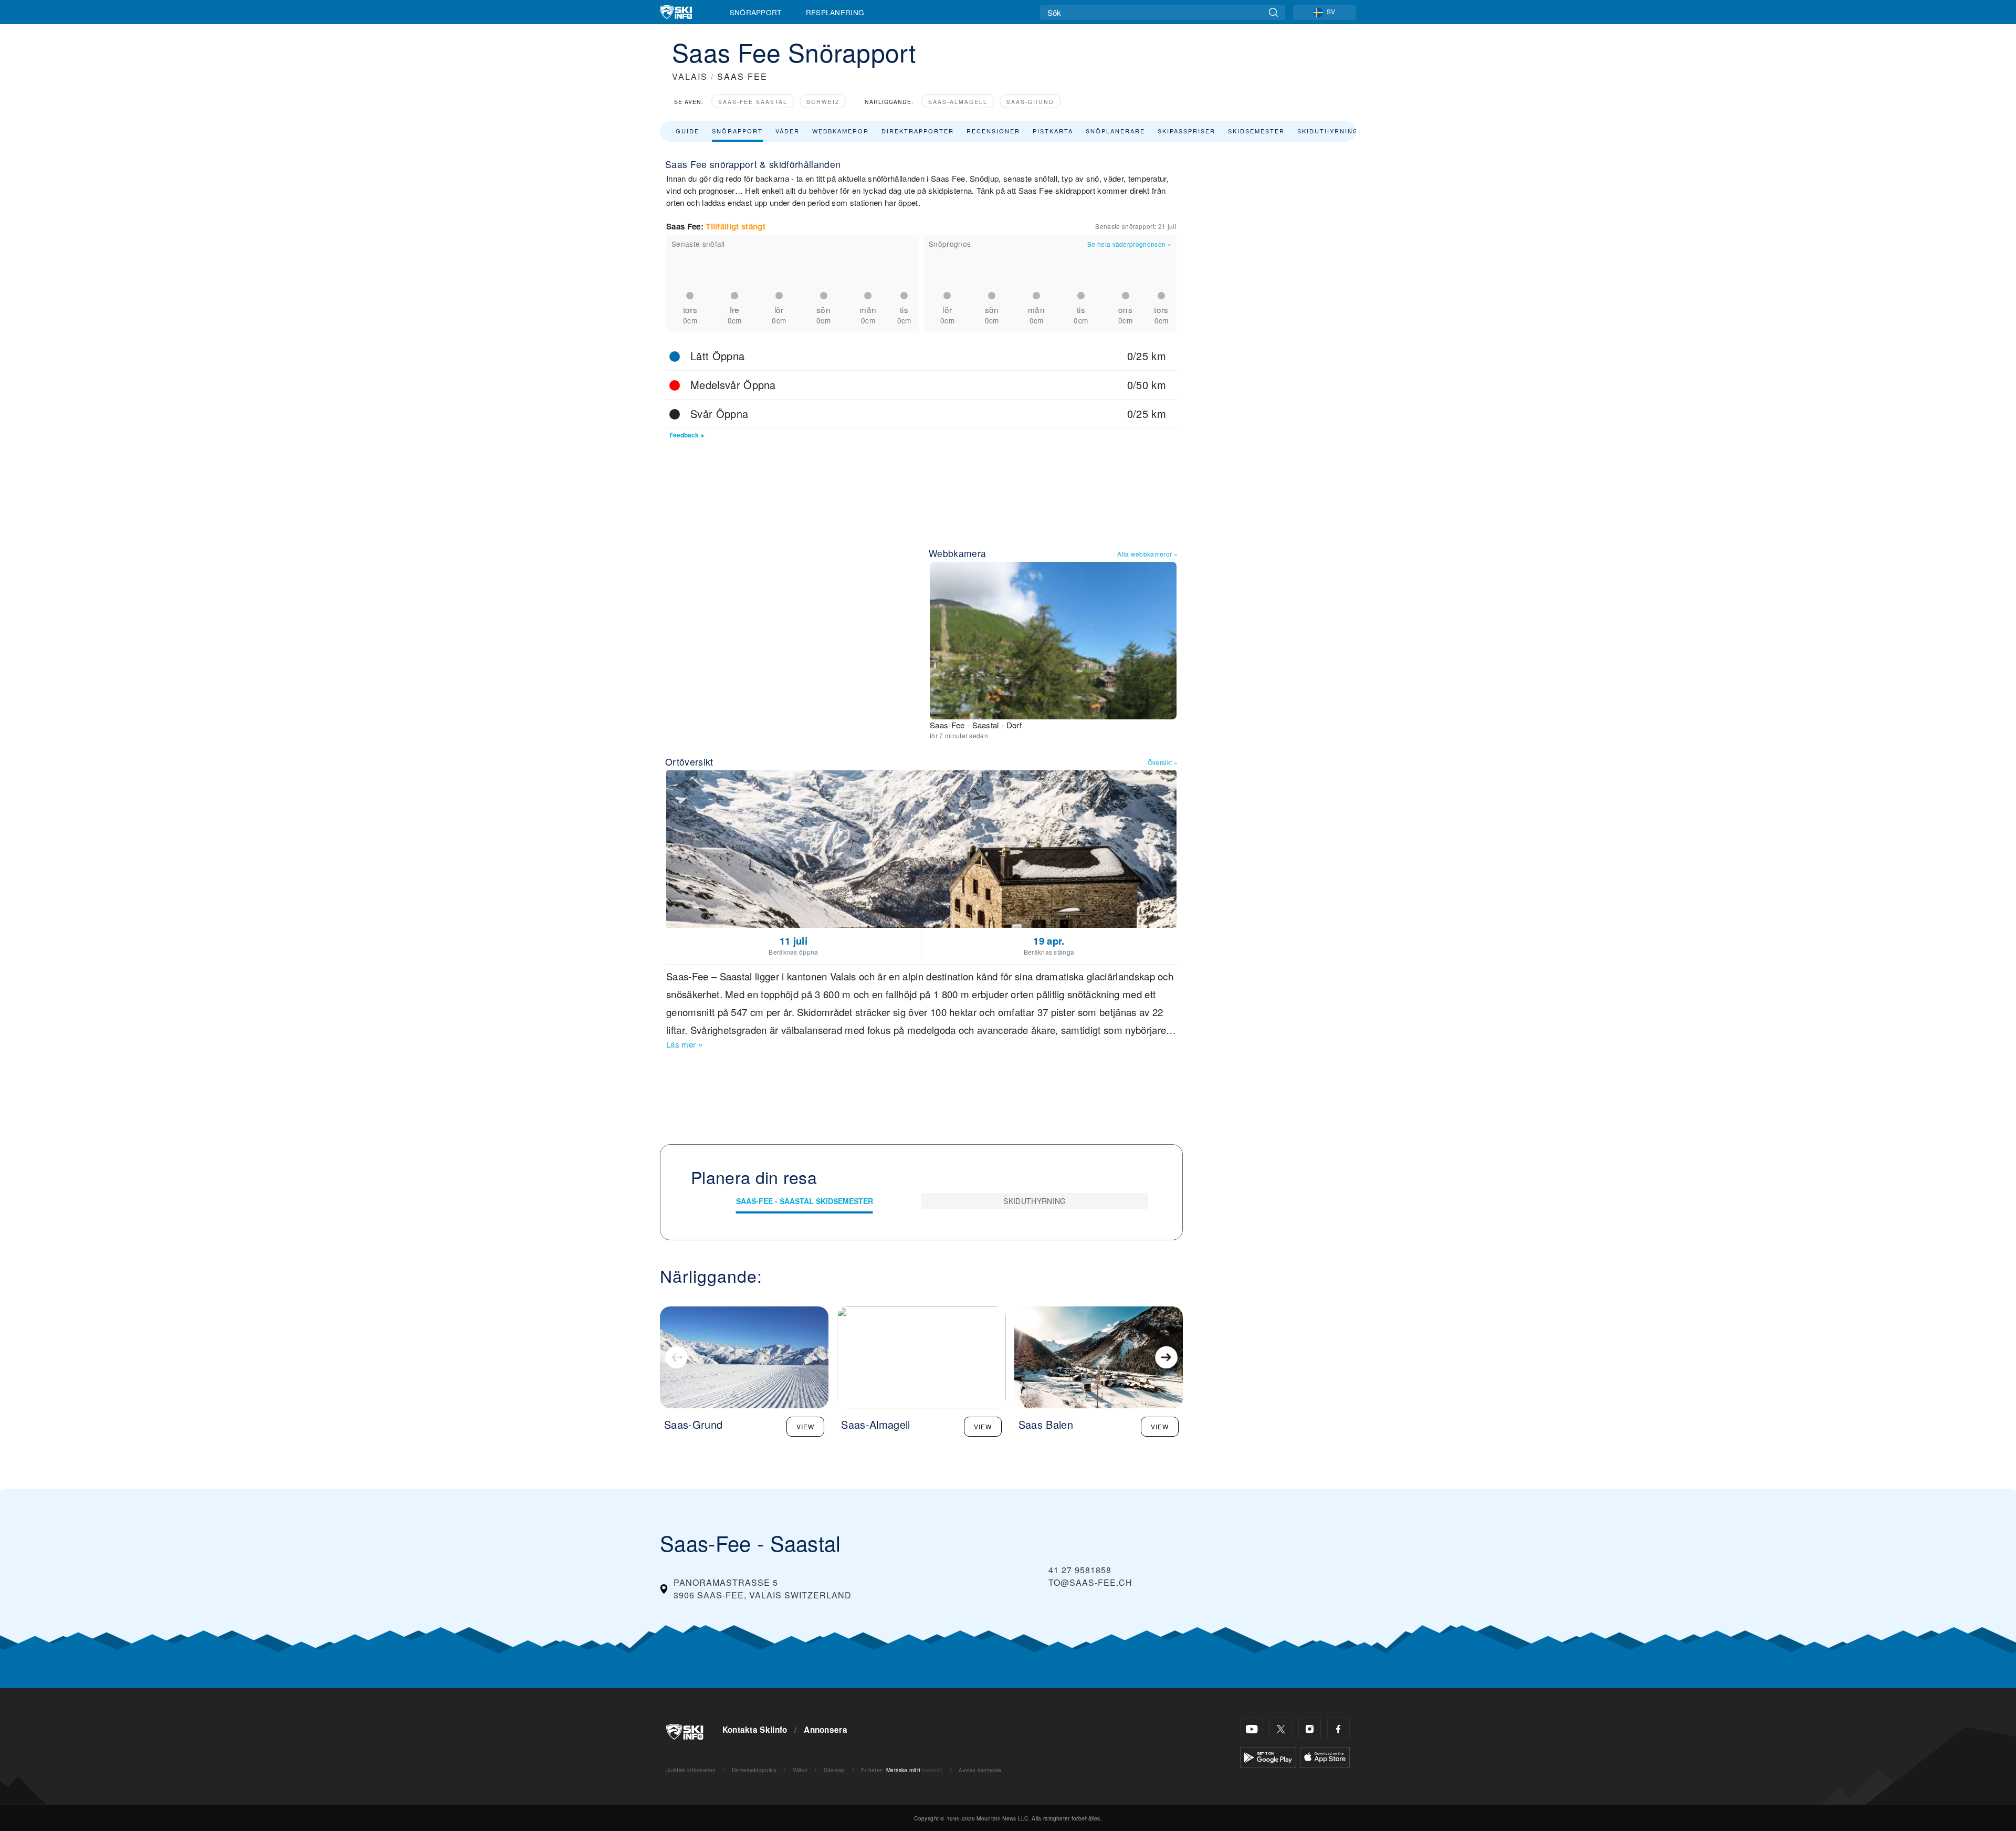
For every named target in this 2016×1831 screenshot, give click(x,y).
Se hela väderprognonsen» (1129, 244)
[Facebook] (1338, 1729)
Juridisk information (691, 1770)
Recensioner (993, 131)
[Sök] (1273, 12)
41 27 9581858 (1080, 1570)
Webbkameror (841, 131)
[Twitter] (1281, 1729)
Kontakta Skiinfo (755, 1730)
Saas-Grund (1030, 102)
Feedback (684, 435)
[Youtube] (1252, 1729)
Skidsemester (1256, 131)
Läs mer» (684, 1044)
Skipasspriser (1186, 131)
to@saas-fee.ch (1090, 1582)
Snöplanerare (1115, 131)
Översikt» (1163, 762)
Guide (687, 131)
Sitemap (834, 1770)
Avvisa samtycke (980, 1770)
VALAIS (690, 76)
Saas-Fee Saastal (753, 102)
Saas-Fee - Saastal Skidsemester (805, 1201)
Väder (787, 131)
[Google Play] (1268, 1756)
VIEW (805, 1426)
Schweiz (823, 102)
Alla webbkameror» (1147, 554)
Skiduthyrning (1328, 131)
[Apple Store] (1325, 1756)
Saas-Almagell (958, 102)
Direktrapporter (918, 131)
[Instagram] (1310, 1729)
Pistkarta (1053, 131)
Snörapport (756, 12)
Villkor (800, 1770)
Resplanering (835, 12)
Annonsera (826, 1730)
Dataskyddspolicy (754, 1770)
